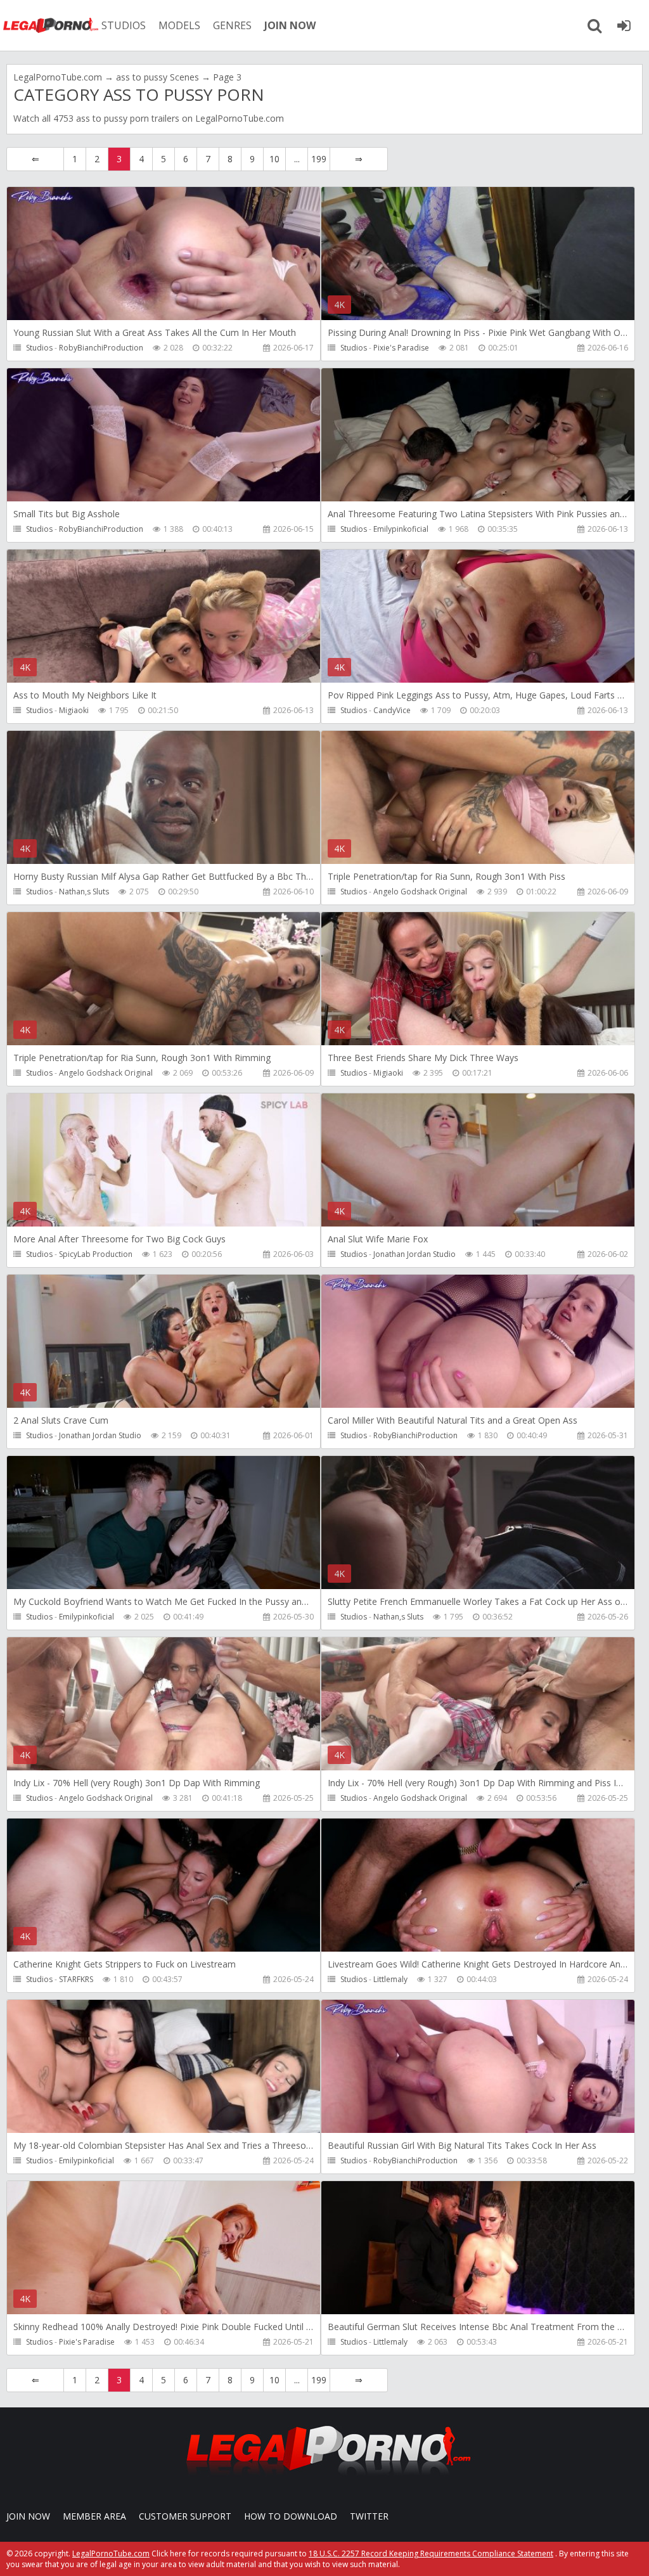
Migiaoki (74, 710)
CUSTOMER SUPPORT (185, 2516)
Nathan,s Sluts (84, 892)
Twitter (369, 2516)
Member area (94, 2516)
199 (319, 159)
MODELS (179, 25)
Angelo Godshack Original (420, 892)
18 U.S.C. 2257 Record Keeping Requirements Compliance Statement (431, 2553)
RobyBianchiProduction (101, 348)
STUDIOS (124, 25)
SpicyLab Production (96, 1254)
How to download (291, 2516)
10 (274, 159)
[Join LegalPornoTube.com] (624, 25)
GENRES (232, 25)
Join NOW (28, 2516)
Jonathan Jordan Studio (414, 1254)
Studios (39, 348)
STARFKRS (76, 1979)
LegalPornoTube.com (51, 25)
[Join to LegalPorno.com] (324, 2479)
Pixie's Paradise (401, 348)
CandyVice (392, 710)
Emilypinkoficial (401, 529)
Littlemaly (390, 1979)
